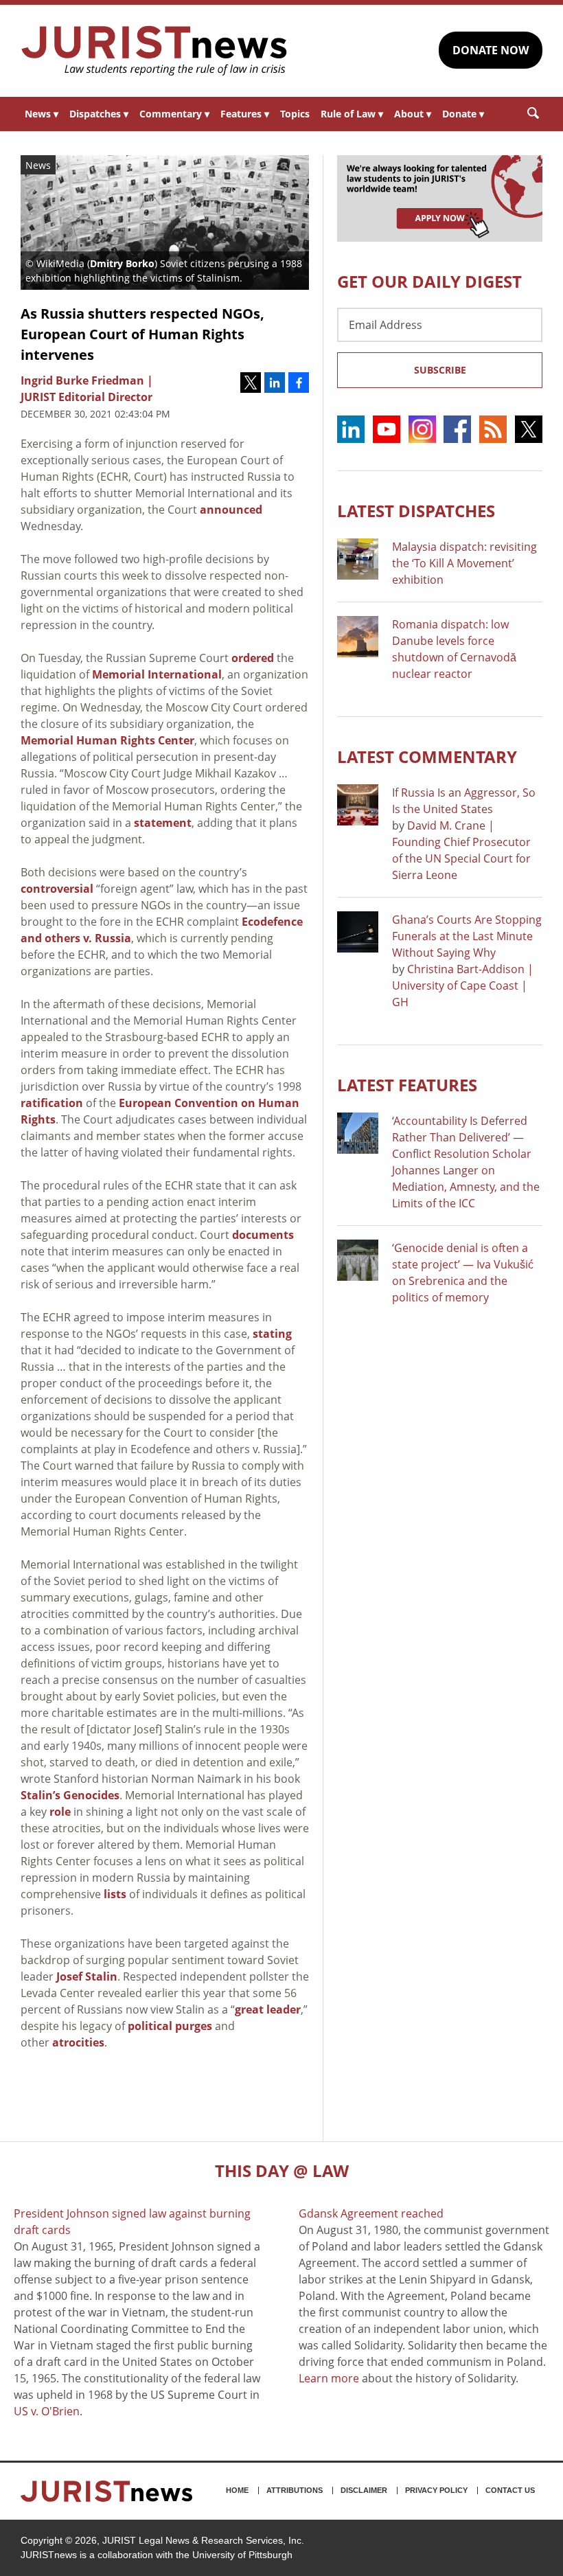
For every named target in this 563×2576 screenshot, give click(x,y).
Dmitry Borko (122, 263)
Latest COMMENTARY (427, 756)
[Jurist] (154, 51)
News (42, 114)
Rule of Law (352, 114)
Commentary (174, 114)
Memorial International (157, 674)
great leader (268, 2009)
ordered (253, 658)
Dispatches (99, 114)
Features (245, 114)
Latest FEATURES (407, 1085)
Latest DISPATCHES (416, 511)
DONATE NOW (491, 50)
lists (115, 1894)
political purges (170, 2026)
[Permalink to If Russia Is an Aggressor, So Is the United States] (358, 805)
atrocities (78, 2042)
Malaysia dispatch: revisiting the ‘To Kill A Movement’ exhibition (464, 563)
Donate (463, 114)
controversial (57, 889)
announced (231, 510)
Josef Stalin (87, 1976)
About (413, 114)
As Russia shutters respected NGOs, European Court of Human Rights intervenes (142, 334)
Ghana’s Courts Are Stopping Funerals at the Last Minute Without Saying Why (467, 936)
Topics (295, 114)
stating (272, 1334)
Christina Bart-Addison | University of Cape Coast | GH (463, 985)
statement (163, 823)
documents (263, 1235)
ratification (52, 1103)
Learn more (329, 2378)
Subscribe (440, 370)
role (60, 1812)
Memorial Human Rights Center (107, 740)
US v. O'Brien (47, 2411)
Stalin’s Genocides (70, 1795)
